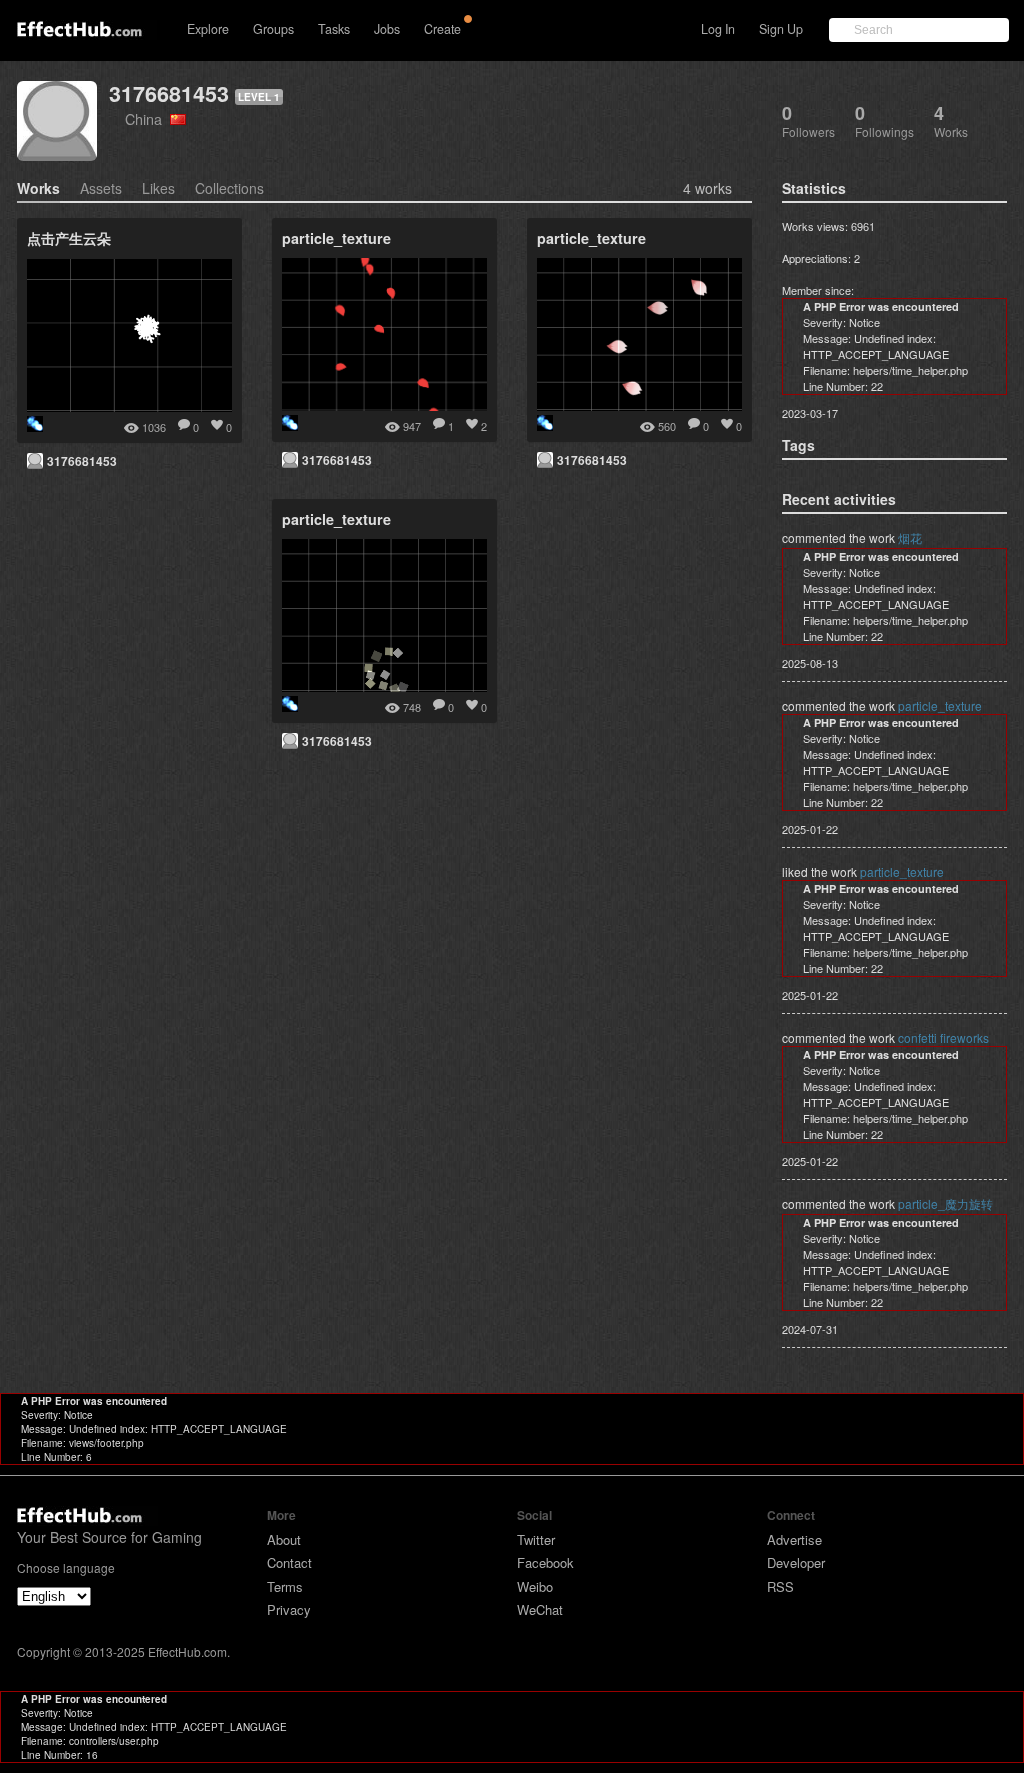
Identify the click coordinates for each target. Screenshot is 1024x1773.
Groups (273, 29)
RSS (780, 1586)
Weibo (535, 1586)
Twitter (536, 1539)
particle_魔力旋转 (945, 1203)
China (147, 118)
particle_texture (940, 705)
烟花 (910, 537)
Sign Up (781, 29)
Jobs (387, 29)
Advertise (794, 1539)
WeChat (540, 1609)
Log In (718, 29)
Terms (285, 1586)
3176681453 (169, 93)
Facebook (545, 1562)
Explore (208, 29)
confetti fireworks (943, 1037)
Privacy (289, 1609)
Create (442, 29)
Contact (289, 1562)
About (284, 1539)
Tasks (334, 29)
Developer (796, 1562)
